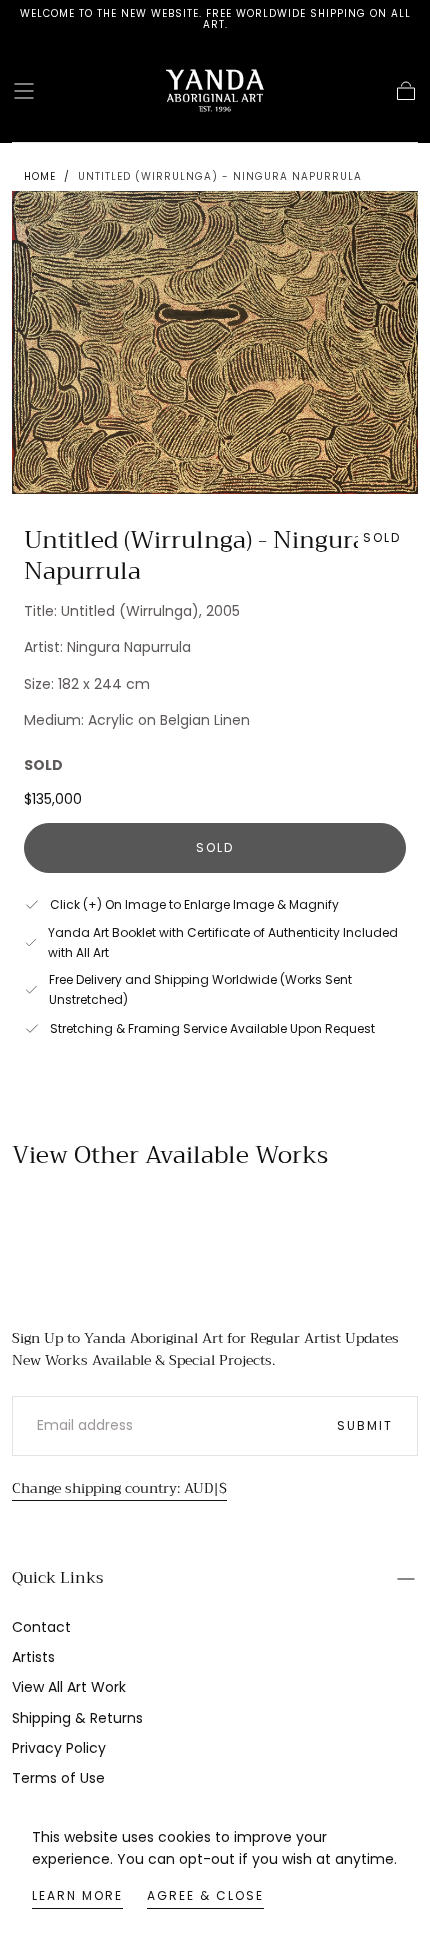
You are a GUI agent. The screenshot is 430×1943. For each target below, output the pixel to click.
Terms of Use (58, 1778)
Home (40, 176)
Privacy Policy (59, 1748)
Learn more (77, 1895)
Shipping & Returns (77, 1718)
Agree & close (205, 1895)
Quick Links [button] (57, 1578)
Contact (41, 1627)
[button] (24, 91)
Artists (33, 1657)
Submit (365, 1425)
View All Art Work (69, 1687)
